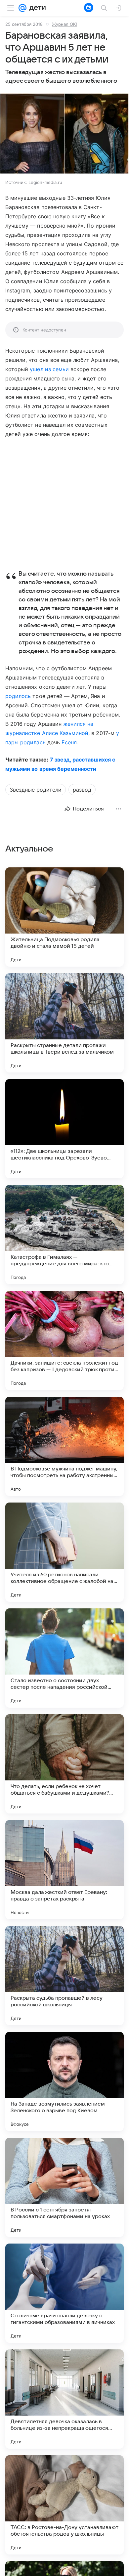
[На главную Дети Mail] (36, 8)
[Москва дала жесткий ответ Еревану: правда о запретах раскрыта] (64, 1870)
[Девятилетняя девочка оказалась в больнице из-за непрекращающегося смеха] (64, 2399)
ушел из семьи (49, 369)
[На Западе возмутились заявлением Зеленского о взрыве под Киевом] (64, 2081)
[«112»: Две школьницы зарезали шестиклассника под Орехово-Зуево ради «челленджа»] (64, 1129)
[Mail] (22, 8)
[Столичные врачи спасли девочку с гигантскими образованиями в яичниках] (64, 2293)
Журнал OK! (64, 24)
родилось (18, 696)
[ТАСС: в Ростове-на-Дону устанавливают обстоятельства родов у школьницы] (64, 2505)
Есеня (69, 742)
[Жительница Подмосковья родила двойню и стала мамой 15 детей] (64, 917)
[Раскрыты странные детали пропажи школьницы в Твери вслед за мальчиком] (64, 1023)
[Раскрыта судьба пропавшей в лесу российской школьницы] (64, 1976)
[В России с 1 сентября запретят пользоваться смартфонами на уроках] (64, 2187)
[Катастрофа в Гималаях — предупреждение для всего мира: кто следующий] (64, 1235)
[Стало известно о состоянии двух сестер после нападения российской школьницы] (64, 1658)
